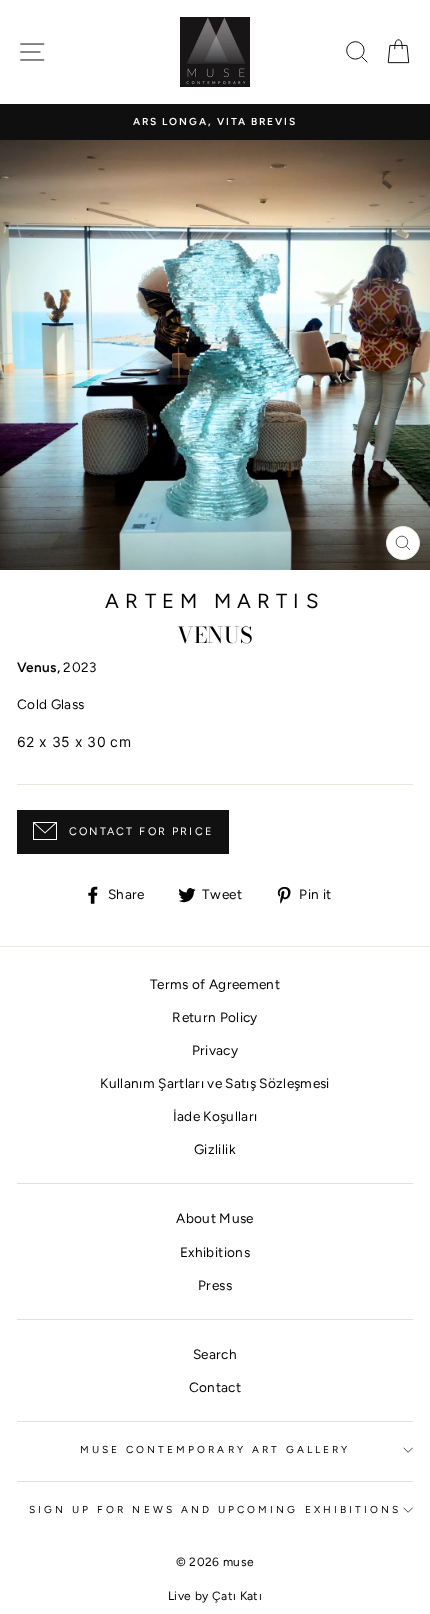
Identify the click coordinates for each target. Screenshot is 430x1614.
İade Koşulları (215, 1116)
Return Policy (214, 1017)
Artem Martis (214, 601)
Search (215, 1354)
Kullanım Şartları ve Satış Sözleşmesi (215, 1083)
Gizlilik (215, 1149)
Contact (215, 1387)
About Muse (214, 1218)
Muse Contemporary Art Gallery (215, 1449)
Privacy (215, 1050)
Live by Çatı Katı (215, 1596)
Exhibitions (215, 1252)
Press (215, 1285)
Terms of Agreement (215, 984)
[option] (215, 122)
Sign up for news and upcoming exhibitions (215, 1509)
